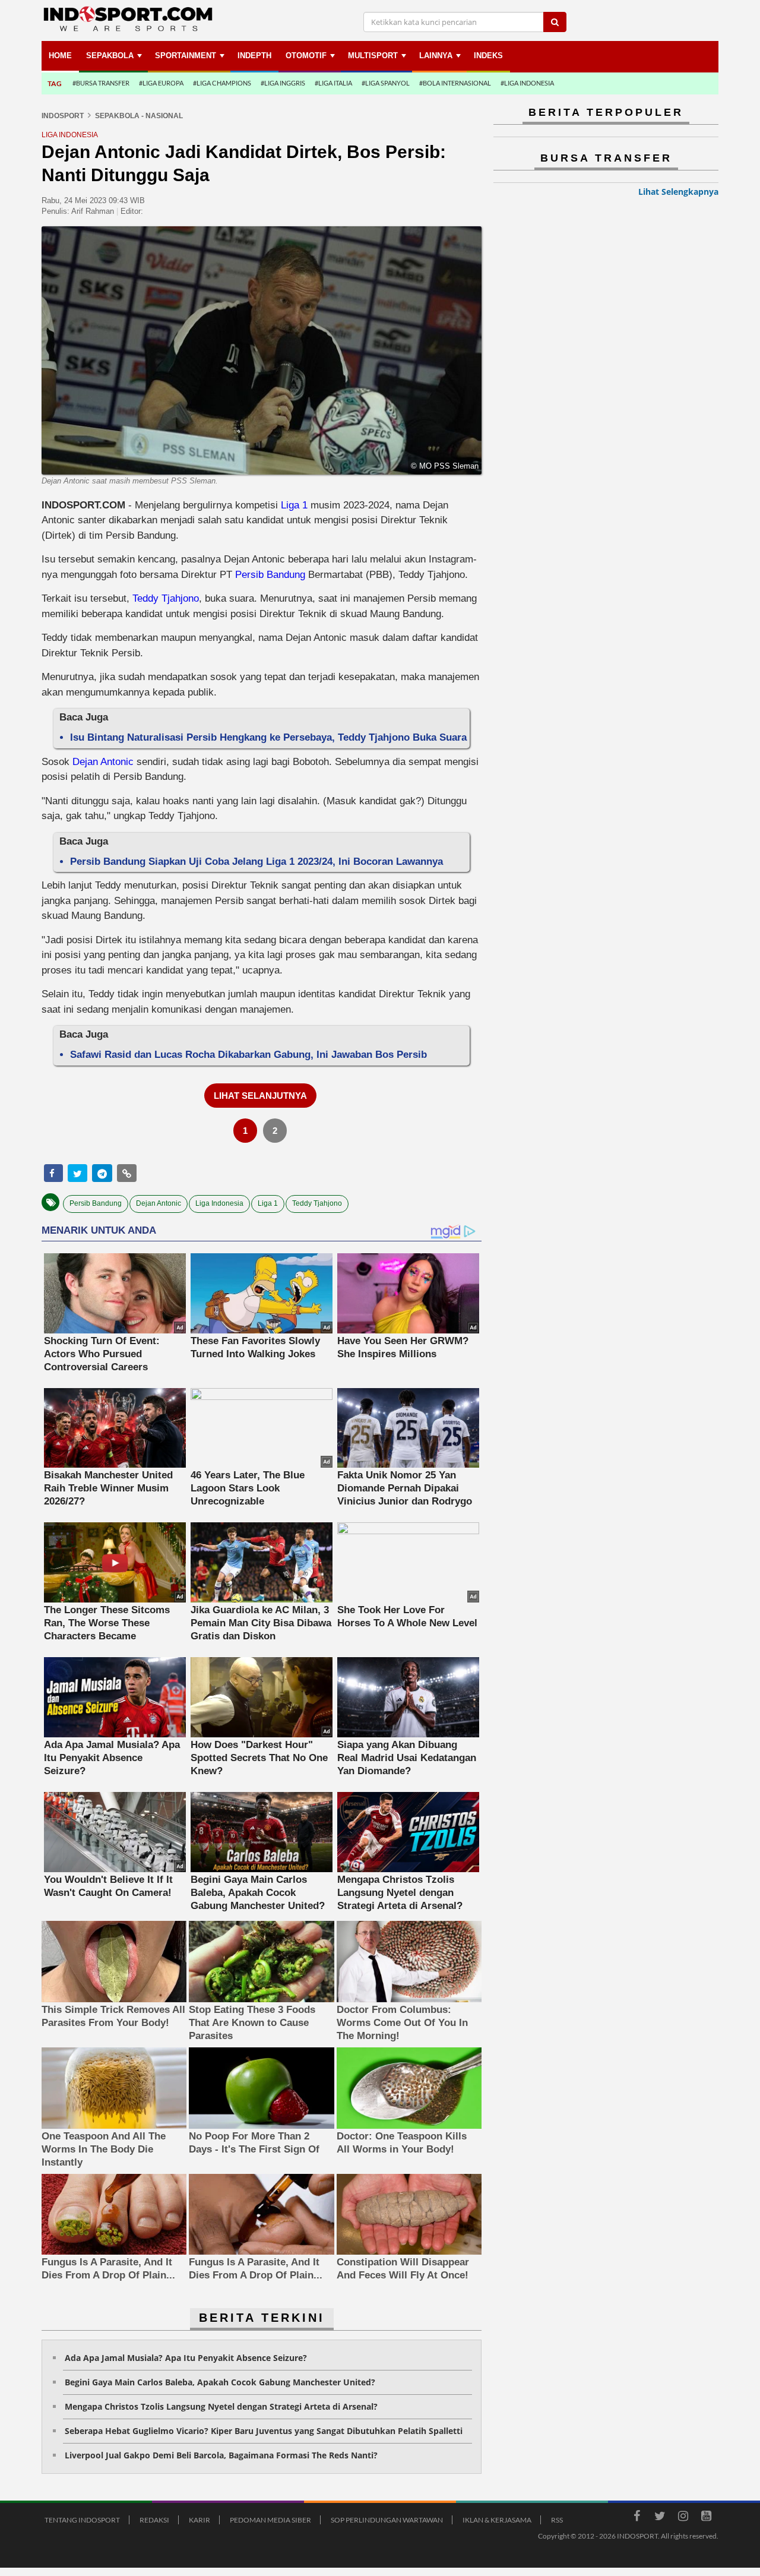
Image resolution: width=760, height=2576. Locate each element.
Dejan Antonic (103, 762)
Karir (199, 2520)
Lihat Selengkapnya (678, 192)
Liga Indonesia (219, 1203)
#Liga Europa (161, 83)
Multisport (373, 56)
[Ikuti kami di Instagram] (683, 2518)
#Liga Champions (222, 83)
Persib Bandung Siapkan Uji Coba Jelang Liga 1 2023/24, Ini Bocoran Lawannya (256, 862)
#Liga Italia (333, 83)
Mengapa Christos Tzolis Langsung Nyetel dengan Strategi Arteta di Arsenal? (221, 2406)
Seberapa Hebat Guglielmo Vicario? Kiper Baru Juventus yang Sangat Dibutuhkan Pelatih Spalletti (264, 2431)
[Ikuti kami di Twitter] (660, 2518)
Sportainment (186, 56)
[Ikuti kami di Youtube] (706, 2518)
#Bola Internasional (455, 83)
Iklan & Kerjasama (497, 2520)
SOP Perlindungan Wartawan (387, 2520)
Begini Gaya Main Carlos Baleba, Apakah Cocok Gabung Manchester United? (220, 2382)
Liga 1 (294, 505)
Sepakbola (110, 56)
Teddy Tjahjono (166, 598)
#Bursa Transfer (101, 83)
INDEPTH (254, 56)
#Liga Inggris (283, 83)
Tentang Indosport (82, 2520)
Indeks (488, 56)
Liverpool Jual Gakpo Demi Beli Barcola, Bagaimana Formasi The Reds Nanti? (221, 2455)
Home (60, 56)
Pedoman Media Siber (270, 2520)
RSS (557, 2520)
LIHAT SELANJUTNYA (260, 1096)
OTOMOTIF (306, 56)
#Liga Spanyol (386, 83)
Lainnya (436, 56)
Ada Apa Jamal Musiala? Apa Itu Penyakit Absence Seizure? (186, 2358)
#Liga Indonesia (527, 83)
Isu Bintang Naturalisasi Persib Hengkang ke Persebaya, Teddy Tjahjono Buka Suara (268, 737)
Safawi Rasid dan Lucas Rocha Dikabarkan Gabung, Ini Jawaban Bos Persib (248, 1055)
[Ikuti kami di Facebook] (636, 2518)
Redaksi (154, 2520)
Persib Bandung (270, 575)
